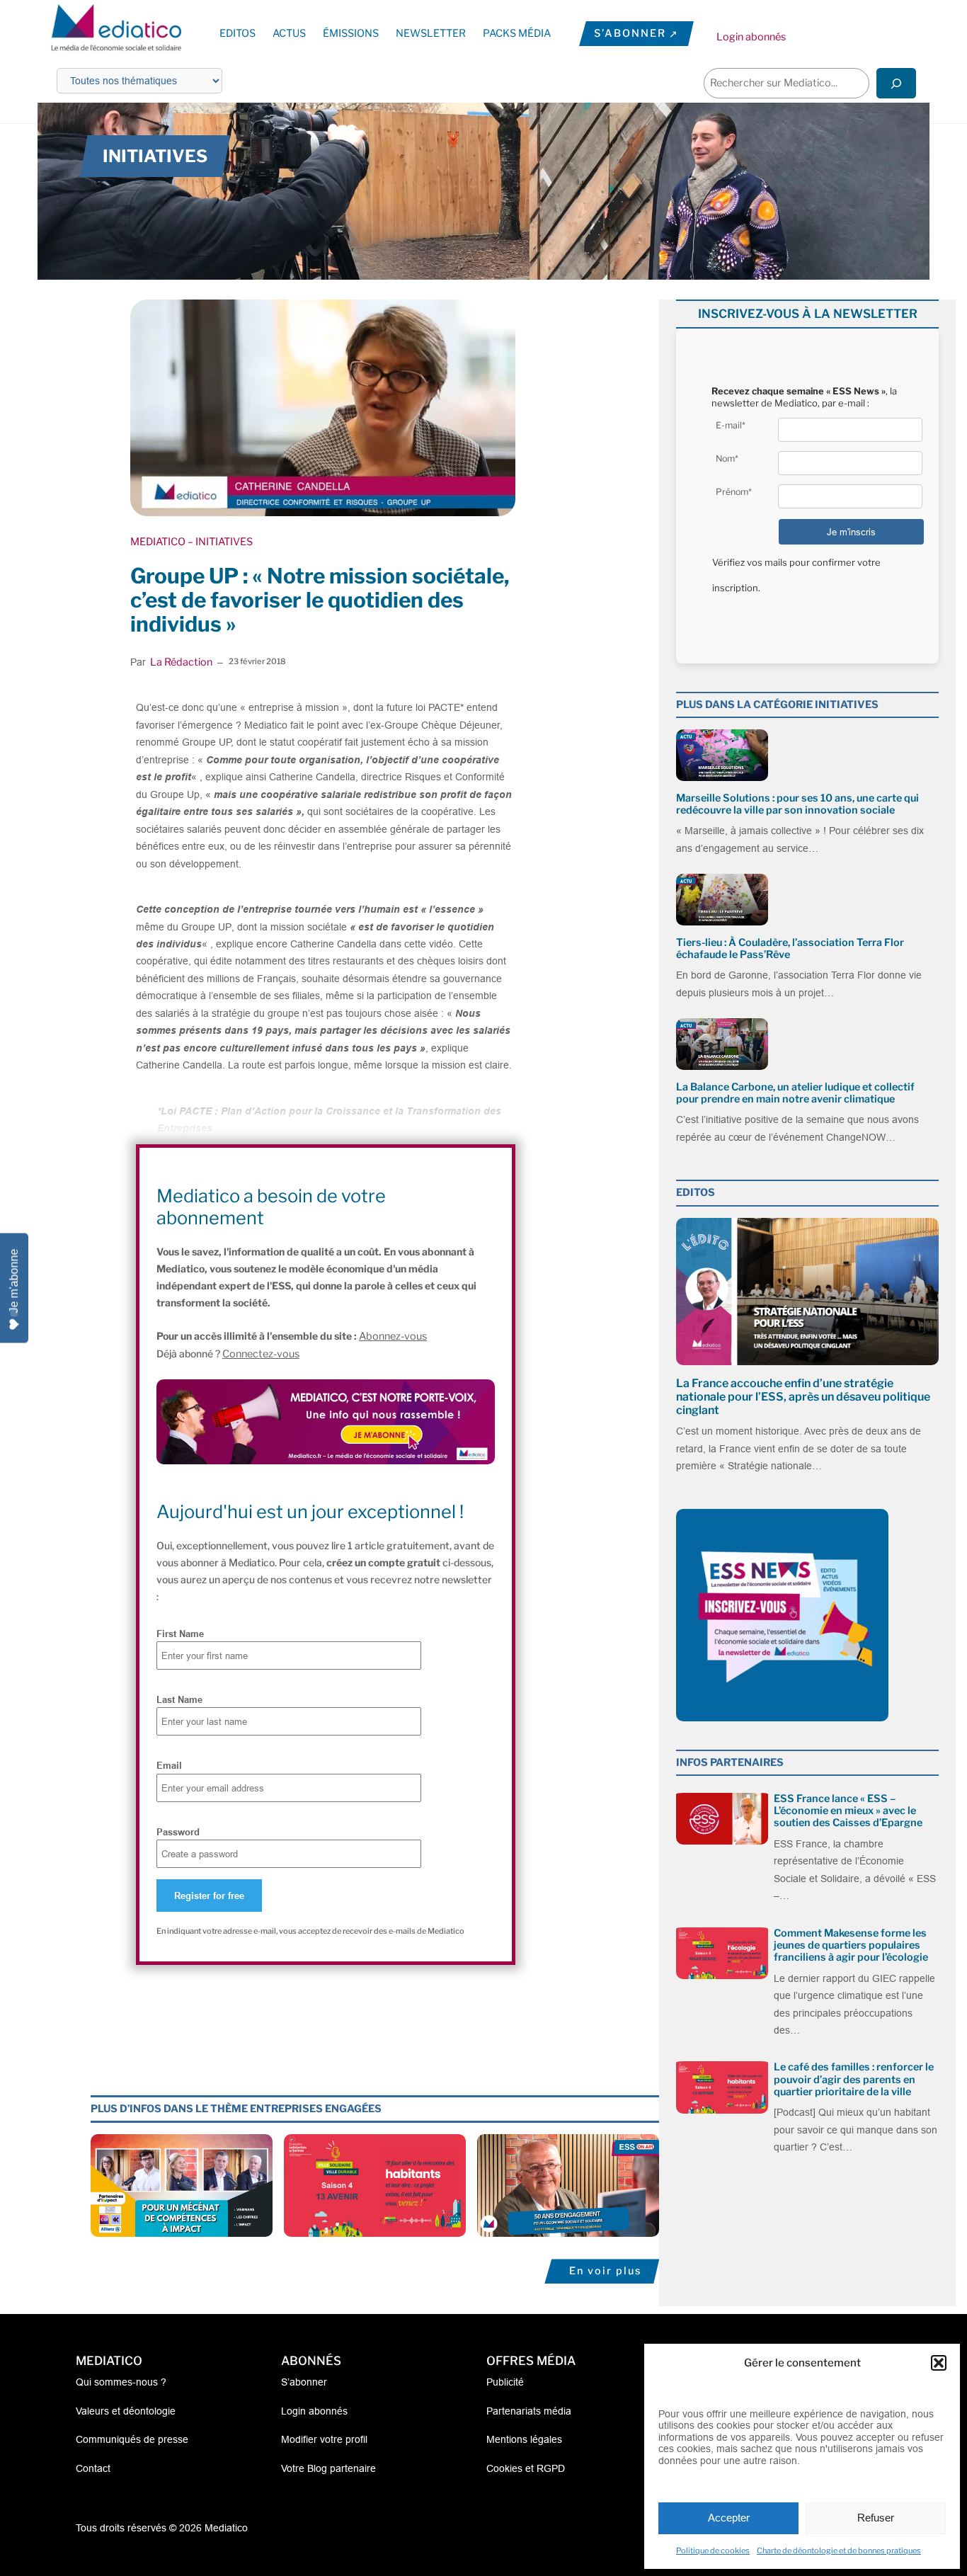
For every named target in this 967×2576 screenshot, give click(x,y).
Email (169, 1765)
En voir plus (605, 2271)
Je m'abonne (14, 1281)
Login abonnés (751, 37)
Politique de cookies (713, 2551)
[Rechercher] (896, 83)
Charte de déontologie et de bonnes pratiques (839, 2551)
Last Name (179, 1699)
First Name (180, 1634)
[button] (939, 2363)
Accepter (729, 2518)
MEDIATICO (158, 542)
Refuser (876, 2518)
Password (178, 1832)
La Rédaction (181, 662)
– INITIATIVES (219, 542)
